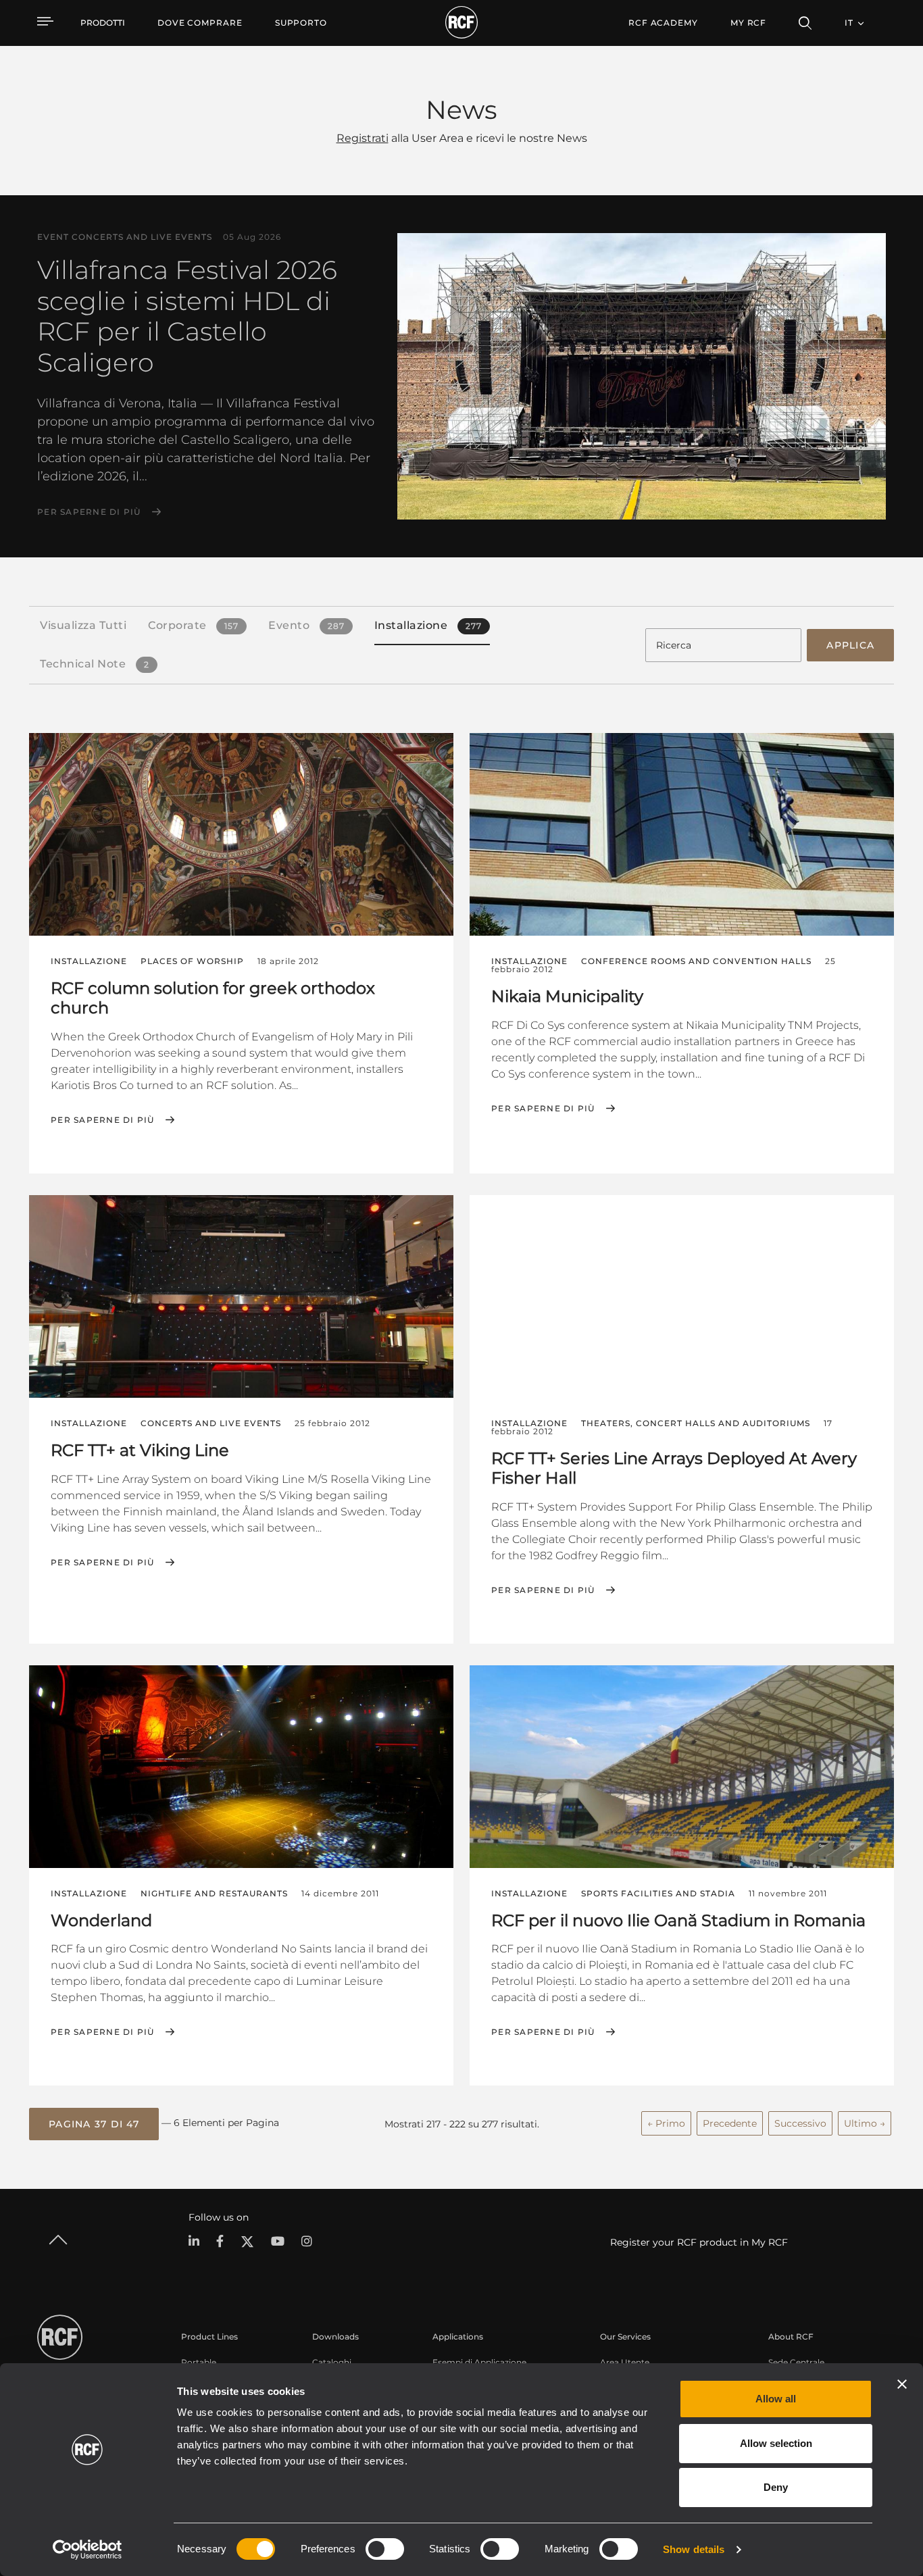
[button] (94, 2124)
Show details (694, 2549)
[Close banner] (902, 2384)
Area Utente (625, 2362)
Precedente (730, 2123)
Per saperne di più (89, 512)
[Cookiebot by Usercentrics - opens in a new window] (88, 2550)
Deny (776, 2487)
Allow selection (776, 2443)
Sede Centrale (796, 2362)
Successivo (800, 2123)
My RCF (748, 23)
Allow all (776, 2399)
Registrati (363, 138)
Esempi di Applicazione (479, 2362)
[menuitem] (200, 23)
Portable (199, 2362)
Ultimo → (865, 2123)
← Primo (666, 2123)
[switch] (385, 2549)
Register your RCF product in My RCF (699, 2242)
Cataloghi (332, 2362)
